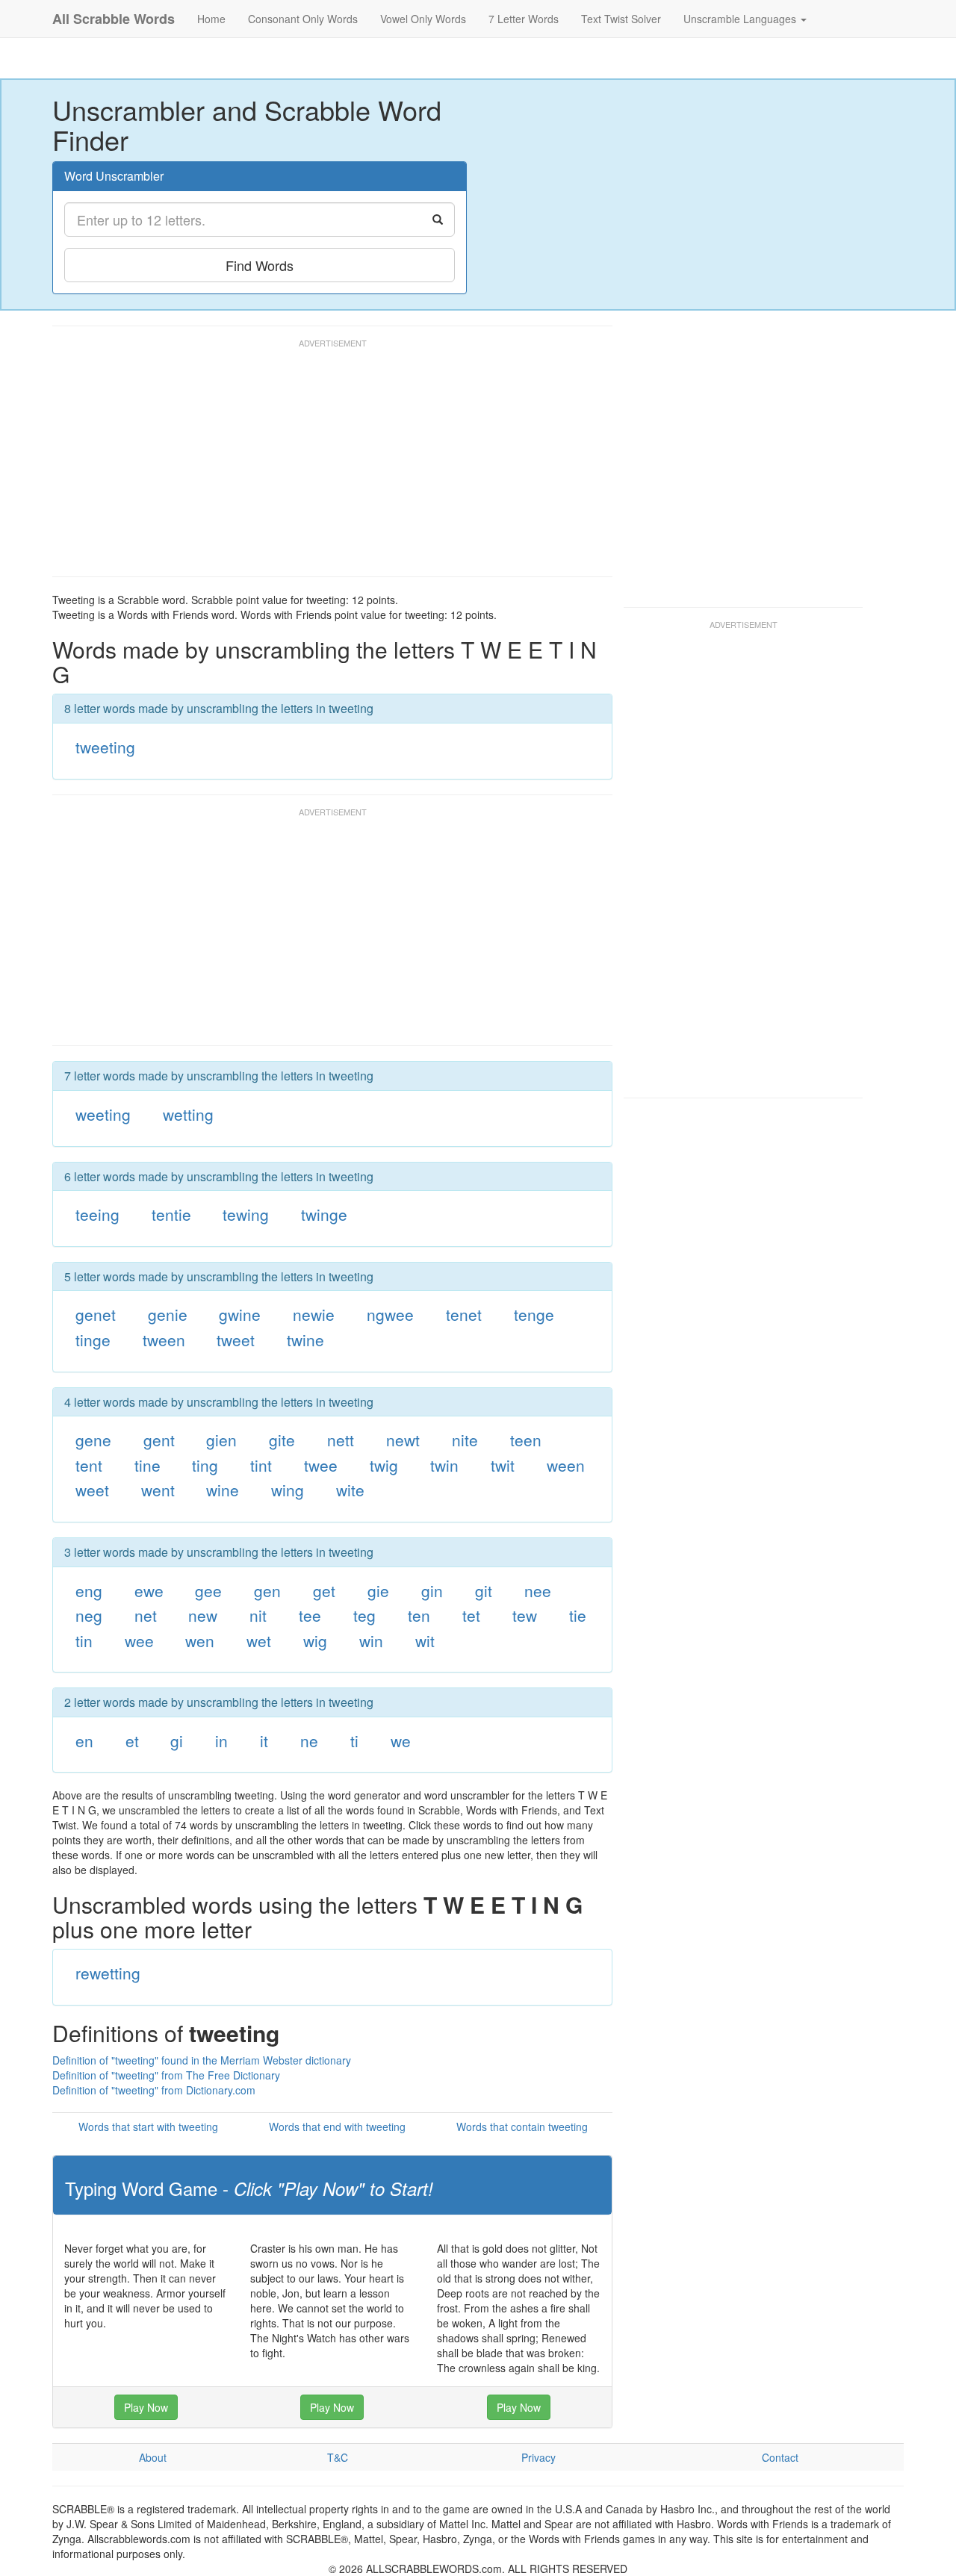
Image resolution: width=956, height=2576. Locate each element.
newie (314, 1314)
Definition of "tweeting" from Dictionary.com (154, 2090)
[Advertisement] (324, 464)
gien (221, 1440)
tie (578, 1615)
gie (378, 1590)
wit (425, 1640)
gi (177, 1740)
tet (471, 1615)
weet (92, 1490)
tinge (93, 1340)
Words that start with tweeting (148, 2127)
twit (503, 1465)
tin (84, 1640)
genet (96, 1314)
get (324, 1590)
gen (267, 1590)
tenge (534, 1314)
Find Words (260, 265)
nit (258, 1615)
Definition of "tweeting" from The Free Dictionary (166, 2075)
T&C (338, 2457)
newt (403, 1440)
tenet (464, 1314)
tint (261, 1465)
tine (148, 1465)
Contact (780, 2457)
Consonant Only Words (303, 19)
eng (89, 1590)
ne (309, 1740)
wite (350, 1490)
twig (384, 1465)
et (132, 1740)
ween (566, 1465)
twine (305, 1340)
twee (321, 1465)
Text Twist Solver (621, 19)
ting (205, 1465)
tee (310, 1615)
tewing (246, 1214)
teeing (97, 1214)
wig (315, 1640)
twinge (324, 1214)
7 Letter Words (524, 19)
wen (200, 1640)
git (484, 1590)
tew (525, 1615)
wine (223, 1490)
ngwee (390, 1314)
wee (139, 1640)
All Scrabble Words (114, 19)
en (84, 1740)
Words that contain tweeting (522, 2127)
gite (282, 1440)
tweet (236, 1340)
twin (444, 1465)
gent (159, 1440)
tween (164, 1340)
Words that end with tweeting (337, 2127)
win (371, 1640)
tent (89, 1465)
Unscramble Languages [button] (741, 19)
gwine (240, 1314)
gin (432, 1590)
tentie (171, 1214)
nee (538, 1590)
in (221, 1740)
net (146, 1615)
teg (364, 1615)
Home (211, 19)
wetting (188, 1114)
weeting (103, 1114)
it (264, 1740)
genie (168, 1314)
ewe (149, 1590)
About (153, 2457)
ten (419, 1615)
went (158, 1490)
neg (89, 1615)
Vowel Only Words (423, 19)
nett (341, 1440)
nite (465, 1440)
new (203, 1615)
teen (526, 1440)
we (401, 1740)
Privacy (538, 2457)
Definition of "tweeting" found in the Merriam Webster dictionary (202, 2060)
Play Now (146, 2407)
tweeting (105, 747)
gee (208, 1590)
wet (259, 1640)
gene (93, 1440)
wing (288, 1490)
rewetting (108, 1973)
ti (354, 1740)
